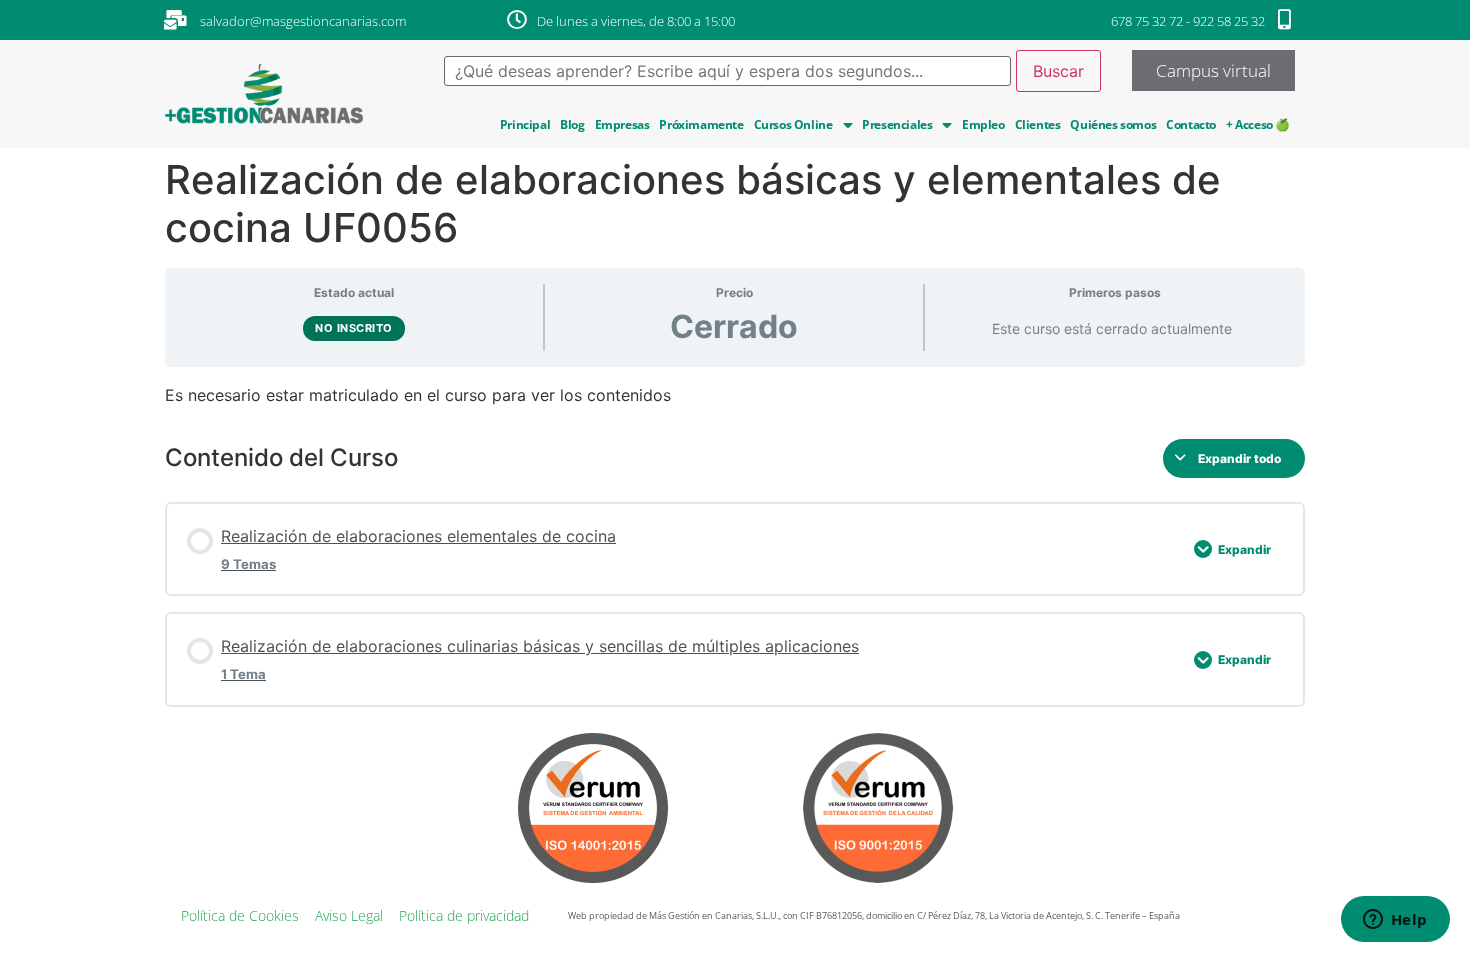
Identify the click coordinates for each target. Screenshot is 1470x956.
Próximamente (701, 124)
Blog (572, 124)
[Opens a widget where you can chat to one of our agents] (1395, 921)
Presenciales (897, 124)
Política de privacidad (464, 915)
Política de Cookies (240, 915)
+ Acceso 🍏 (1258, 124)
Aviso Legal (349, 915)
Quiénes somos (1113, 124)
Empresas (622, 124)
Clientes (1038, 124)
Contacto (1191, 124)
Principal (525, 124)
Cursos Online (793, 124)
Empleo (983, 124)
